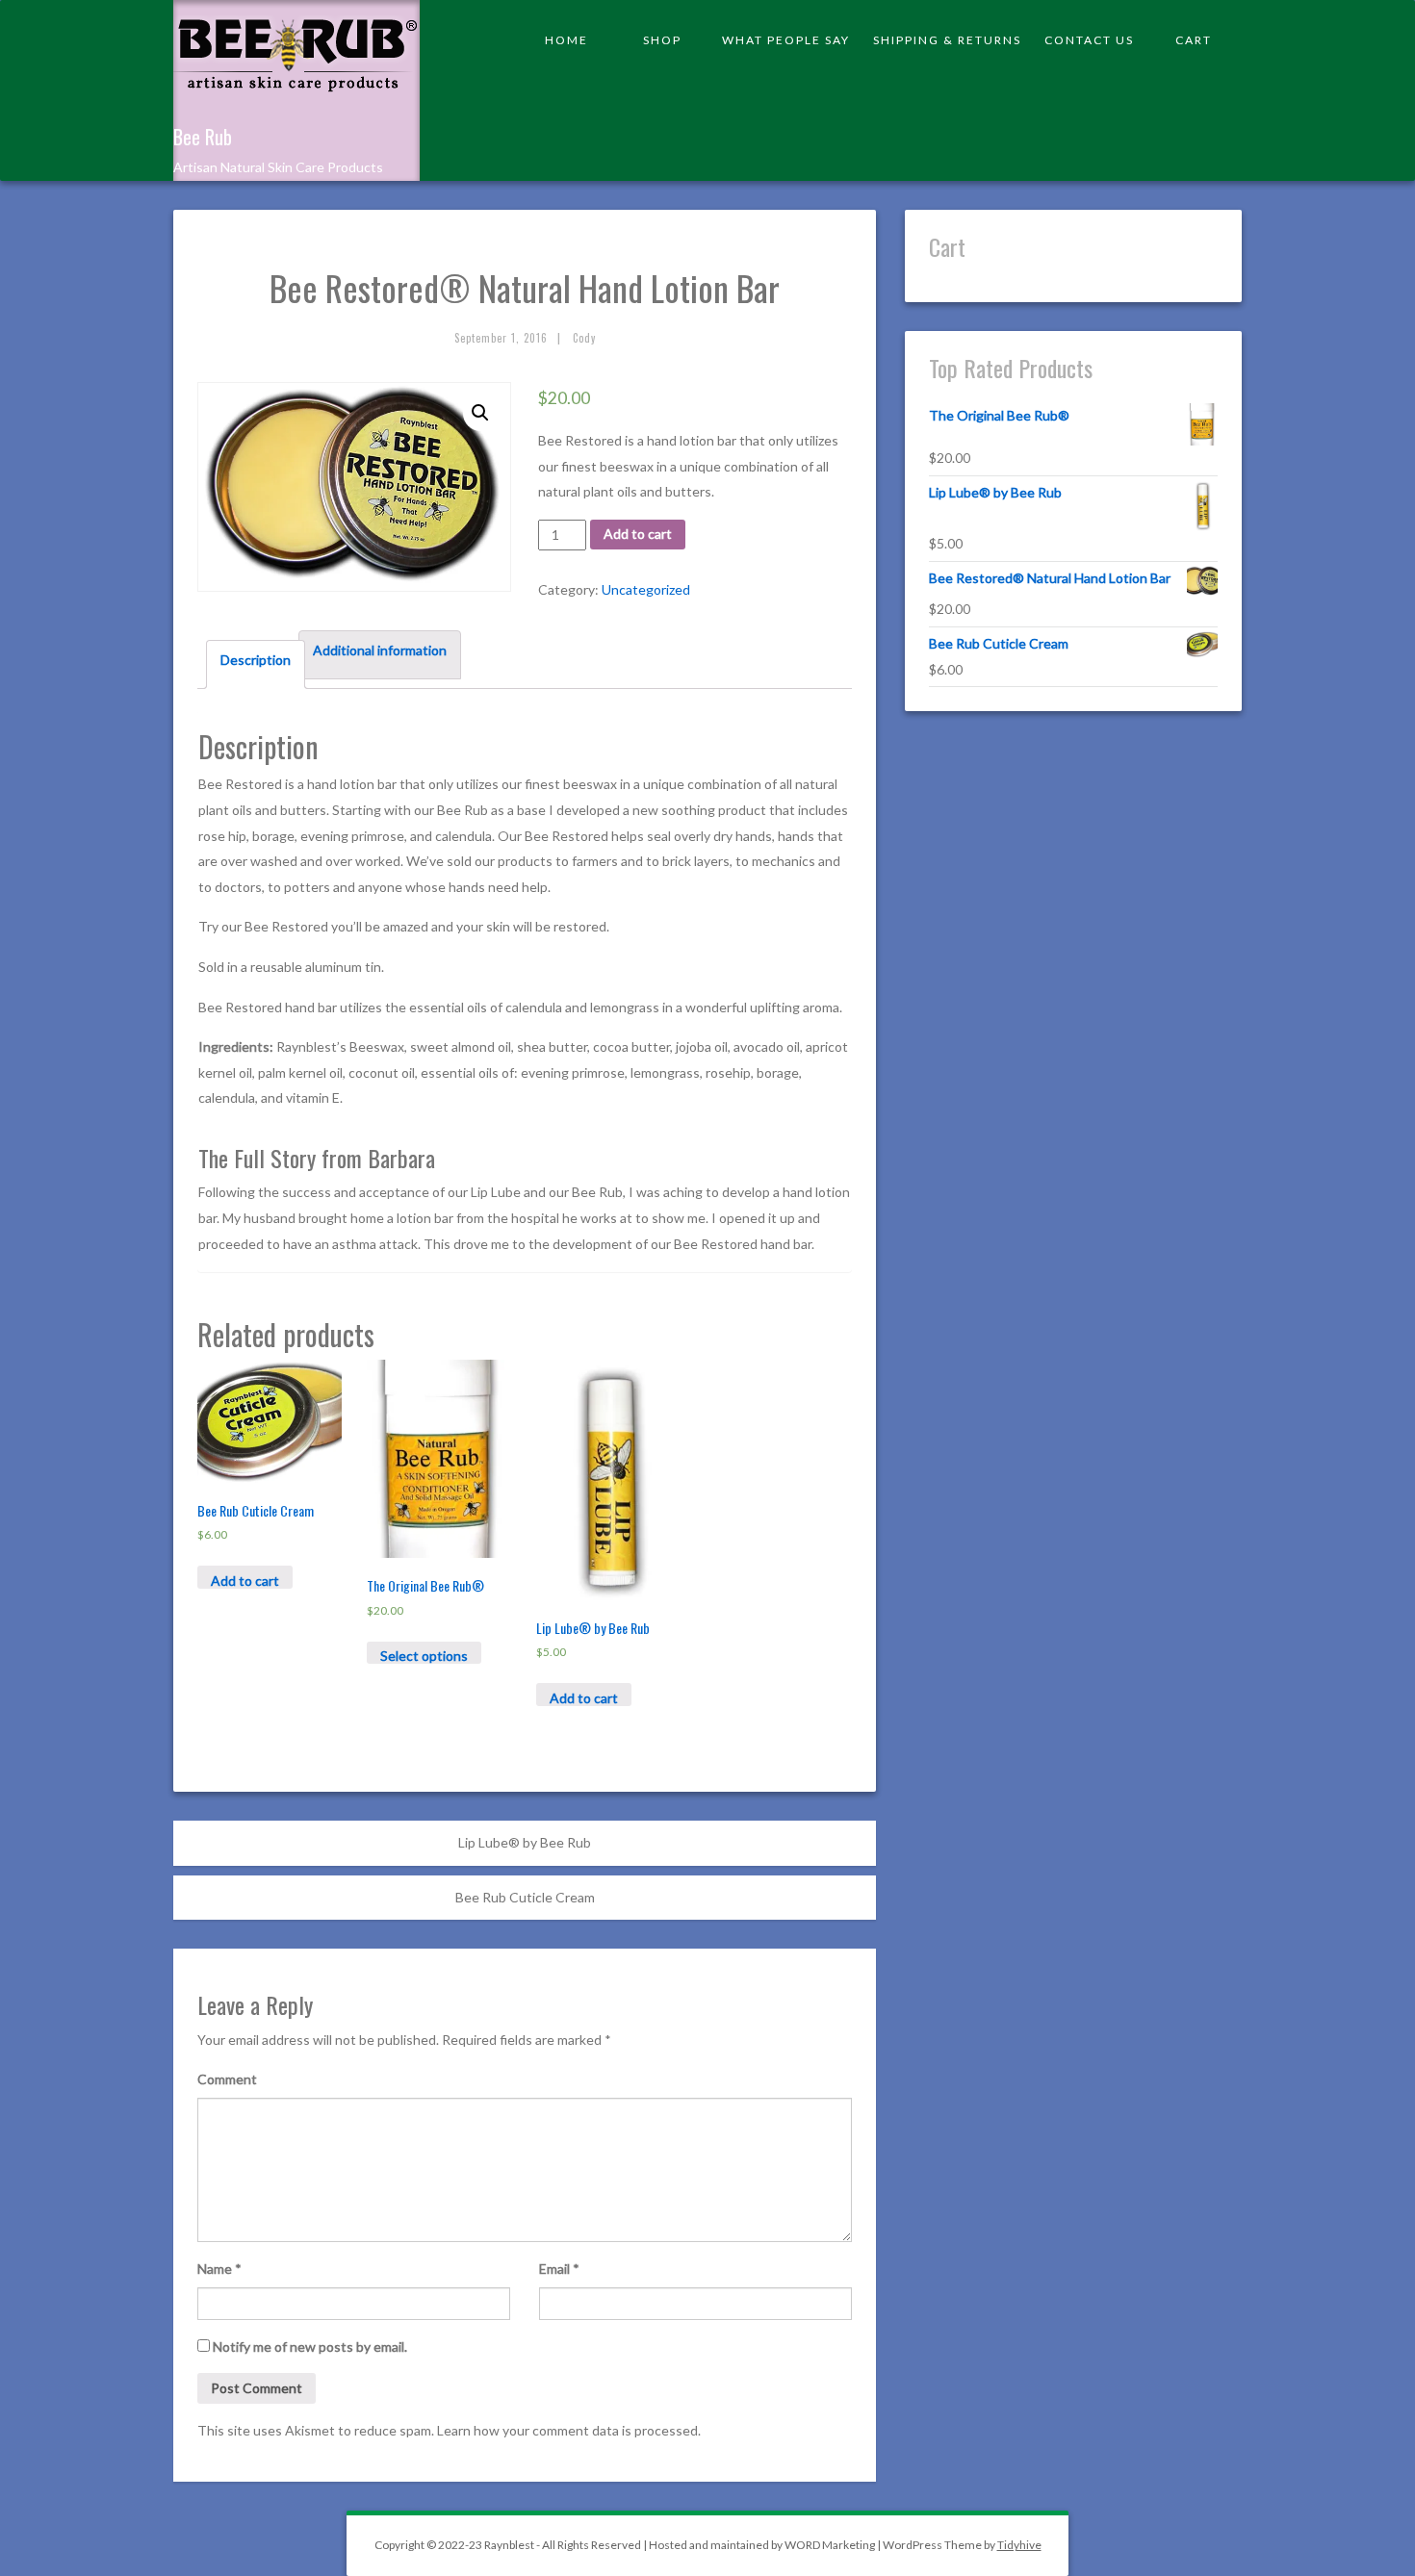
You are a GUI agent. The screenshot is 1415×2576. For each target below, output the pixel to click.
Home (566, 40)
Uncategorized (646, 589)
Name (219, 2269)
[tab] (256, 664)
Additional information (380, 650)
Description (256, 660)
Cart (1194, 40)
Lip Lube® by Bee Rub (525, 1842)
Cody (584, 338)
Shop (662, 40)
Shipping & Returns (947, 40)
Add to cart (638, 534)
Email (559, 2269)
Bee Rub (203, 137)
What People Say (786, 40)
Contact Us (1089, 40)
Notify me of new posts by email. (310, 2346)
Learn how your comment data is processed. (569, 2430)
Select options (424, 1656)
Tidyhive (1019, 2545)
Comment (227, 2079)
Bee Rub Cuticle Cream (525, 1897)
